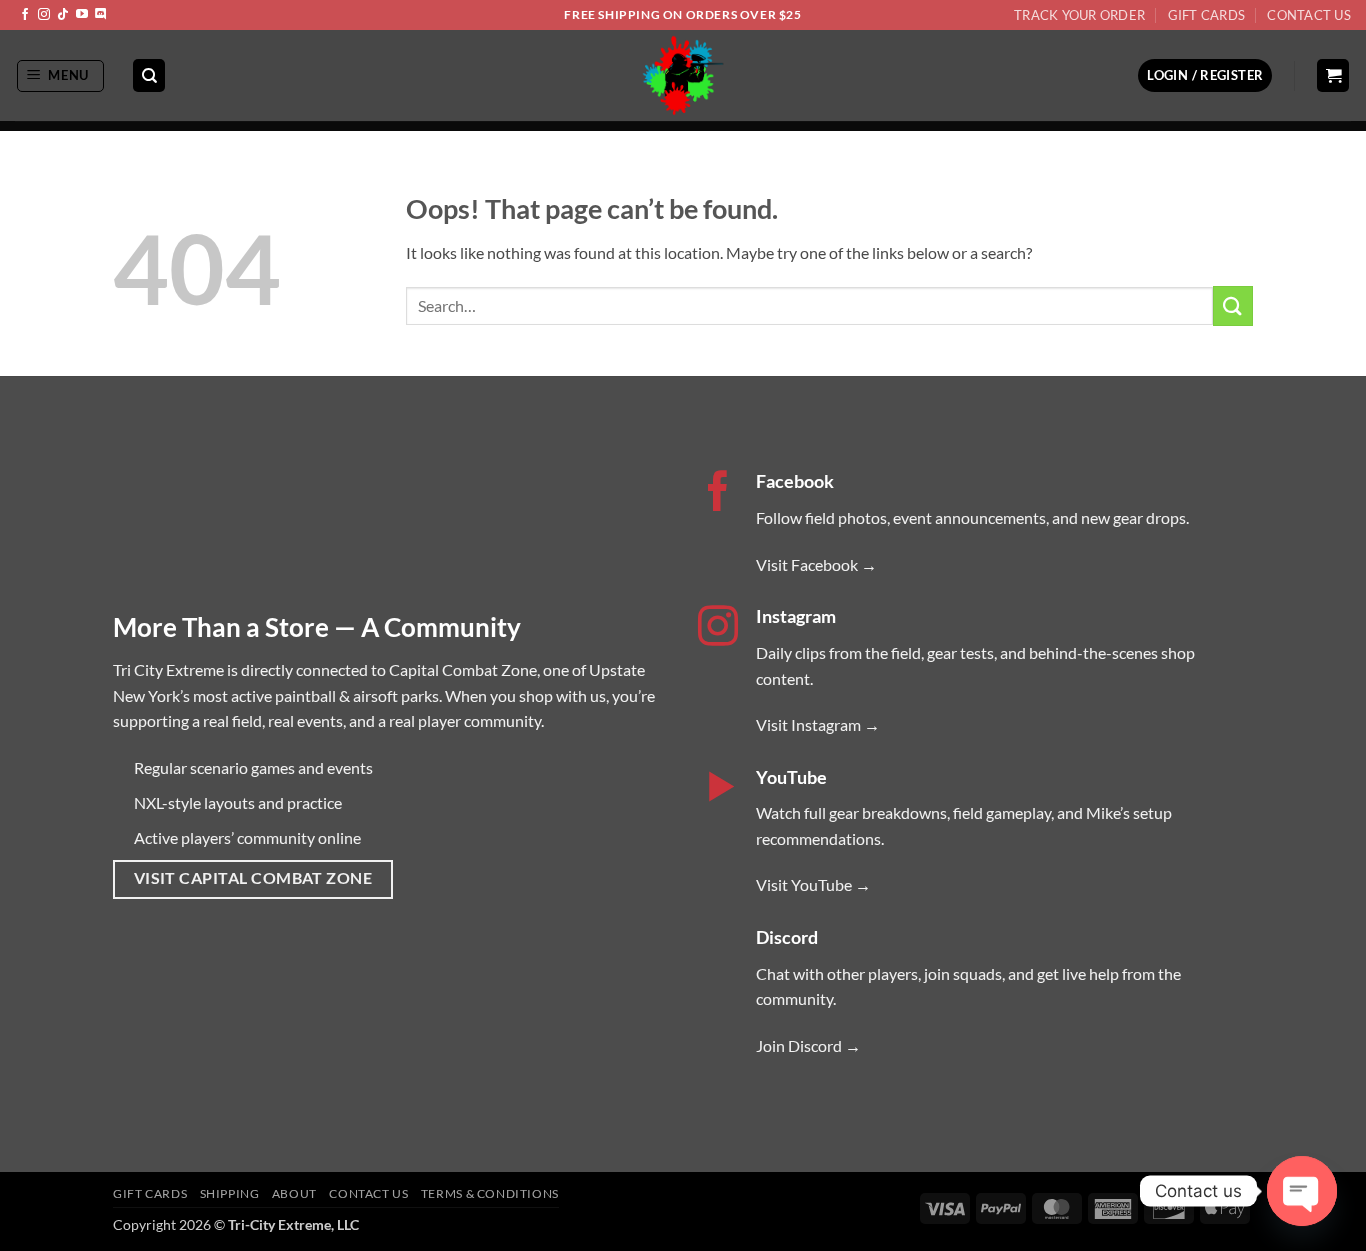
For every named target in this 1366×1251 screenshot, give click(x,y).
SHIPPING (230, 1193)
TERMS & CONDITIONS (490, 1193)
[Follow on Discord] (101, 15)
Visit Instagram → (818, 724)
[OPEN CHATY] (1302, 1191)
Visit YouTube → (813, 884)
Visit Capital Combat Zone (253, 878)
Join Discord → (808, 1045)
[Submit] (1233, 305)
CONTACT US (368, 1193)
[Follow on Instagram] (44, 15)
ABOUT (294, 1193)
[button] (61, 76)
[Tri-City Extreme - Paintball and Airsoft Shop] (683, 75)
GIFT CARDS (150, 1193)
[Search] (149, 75)
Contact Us (1309, 15)
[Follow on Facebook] (25, 15)
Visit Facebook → (816, 564)
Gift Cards (1207, 15)
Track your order (1079, 15)
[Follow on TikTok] (63, 15)
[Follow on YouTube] (82, 15)
